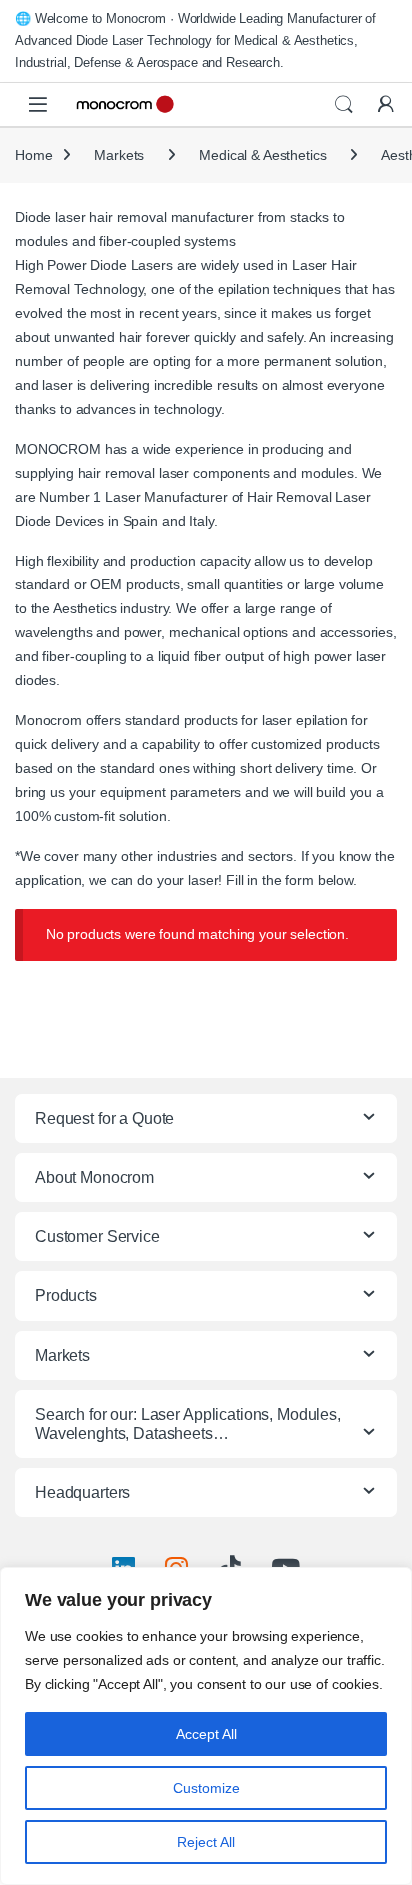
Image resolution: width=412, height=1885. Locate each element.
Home (33, 155)
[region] (206, 1726)
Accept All (206, 1734)
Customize (206, 1788)
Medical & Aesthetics (262, 155)
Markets (119, 155)
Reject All (206, 1842)
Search (344, 105)
